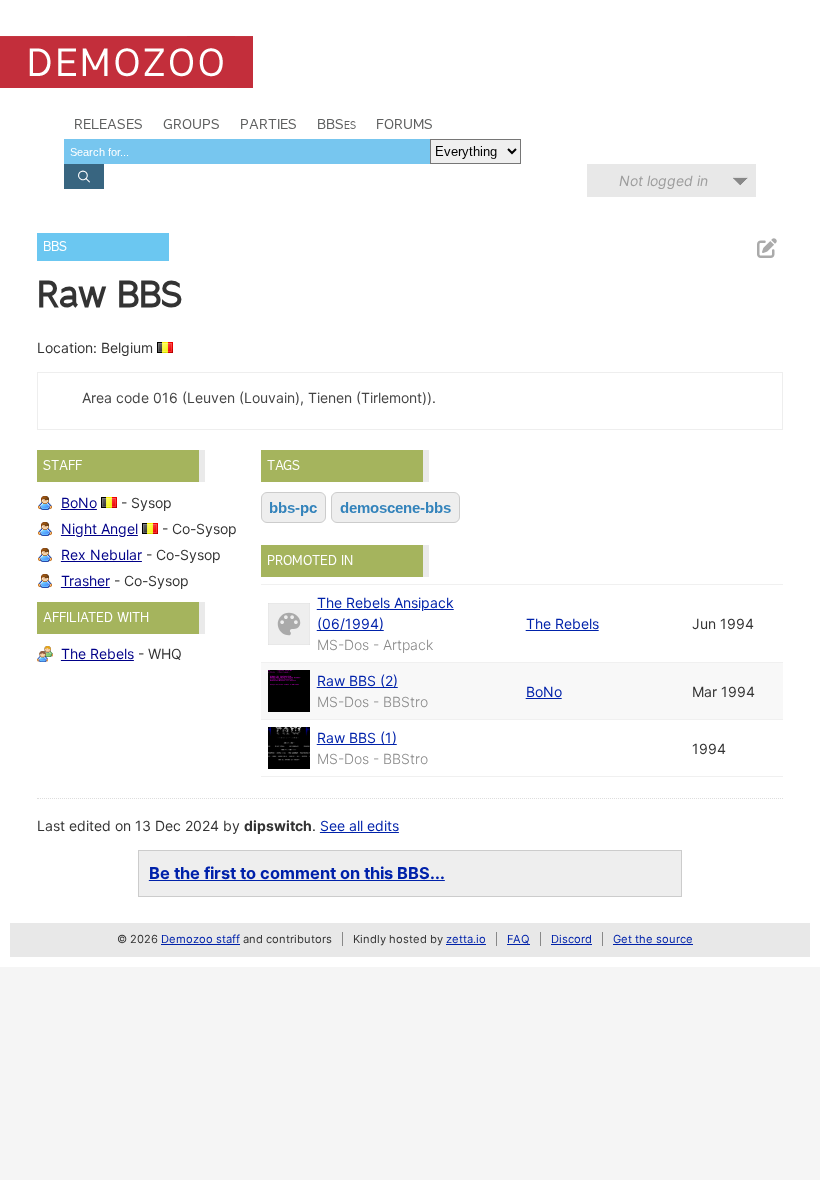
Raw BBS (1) (357, 737)
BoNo (79, 502)
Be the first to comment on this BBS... (297, 873)
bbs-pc (293, 507)
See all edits (359, 825)
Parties (268, 124)
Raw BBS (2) (357, 680)
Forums (404, 124)
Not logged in (663, 180)
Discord (571, 939)
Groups (191, 124)
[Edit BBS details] (766, 248)
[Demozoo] (126, 62)
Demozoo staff (200, 939)
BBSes (336, 124)
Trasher (85, 580)
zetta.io (466, 939)
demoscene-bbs (395, 507)
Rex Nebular (101, 554)
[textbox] (247, 151)
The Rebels (97, 653)
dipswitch (278, 825)
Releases (108, 124)
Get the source (653, 939)
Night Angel (99, 528)
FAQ (518, 939)
